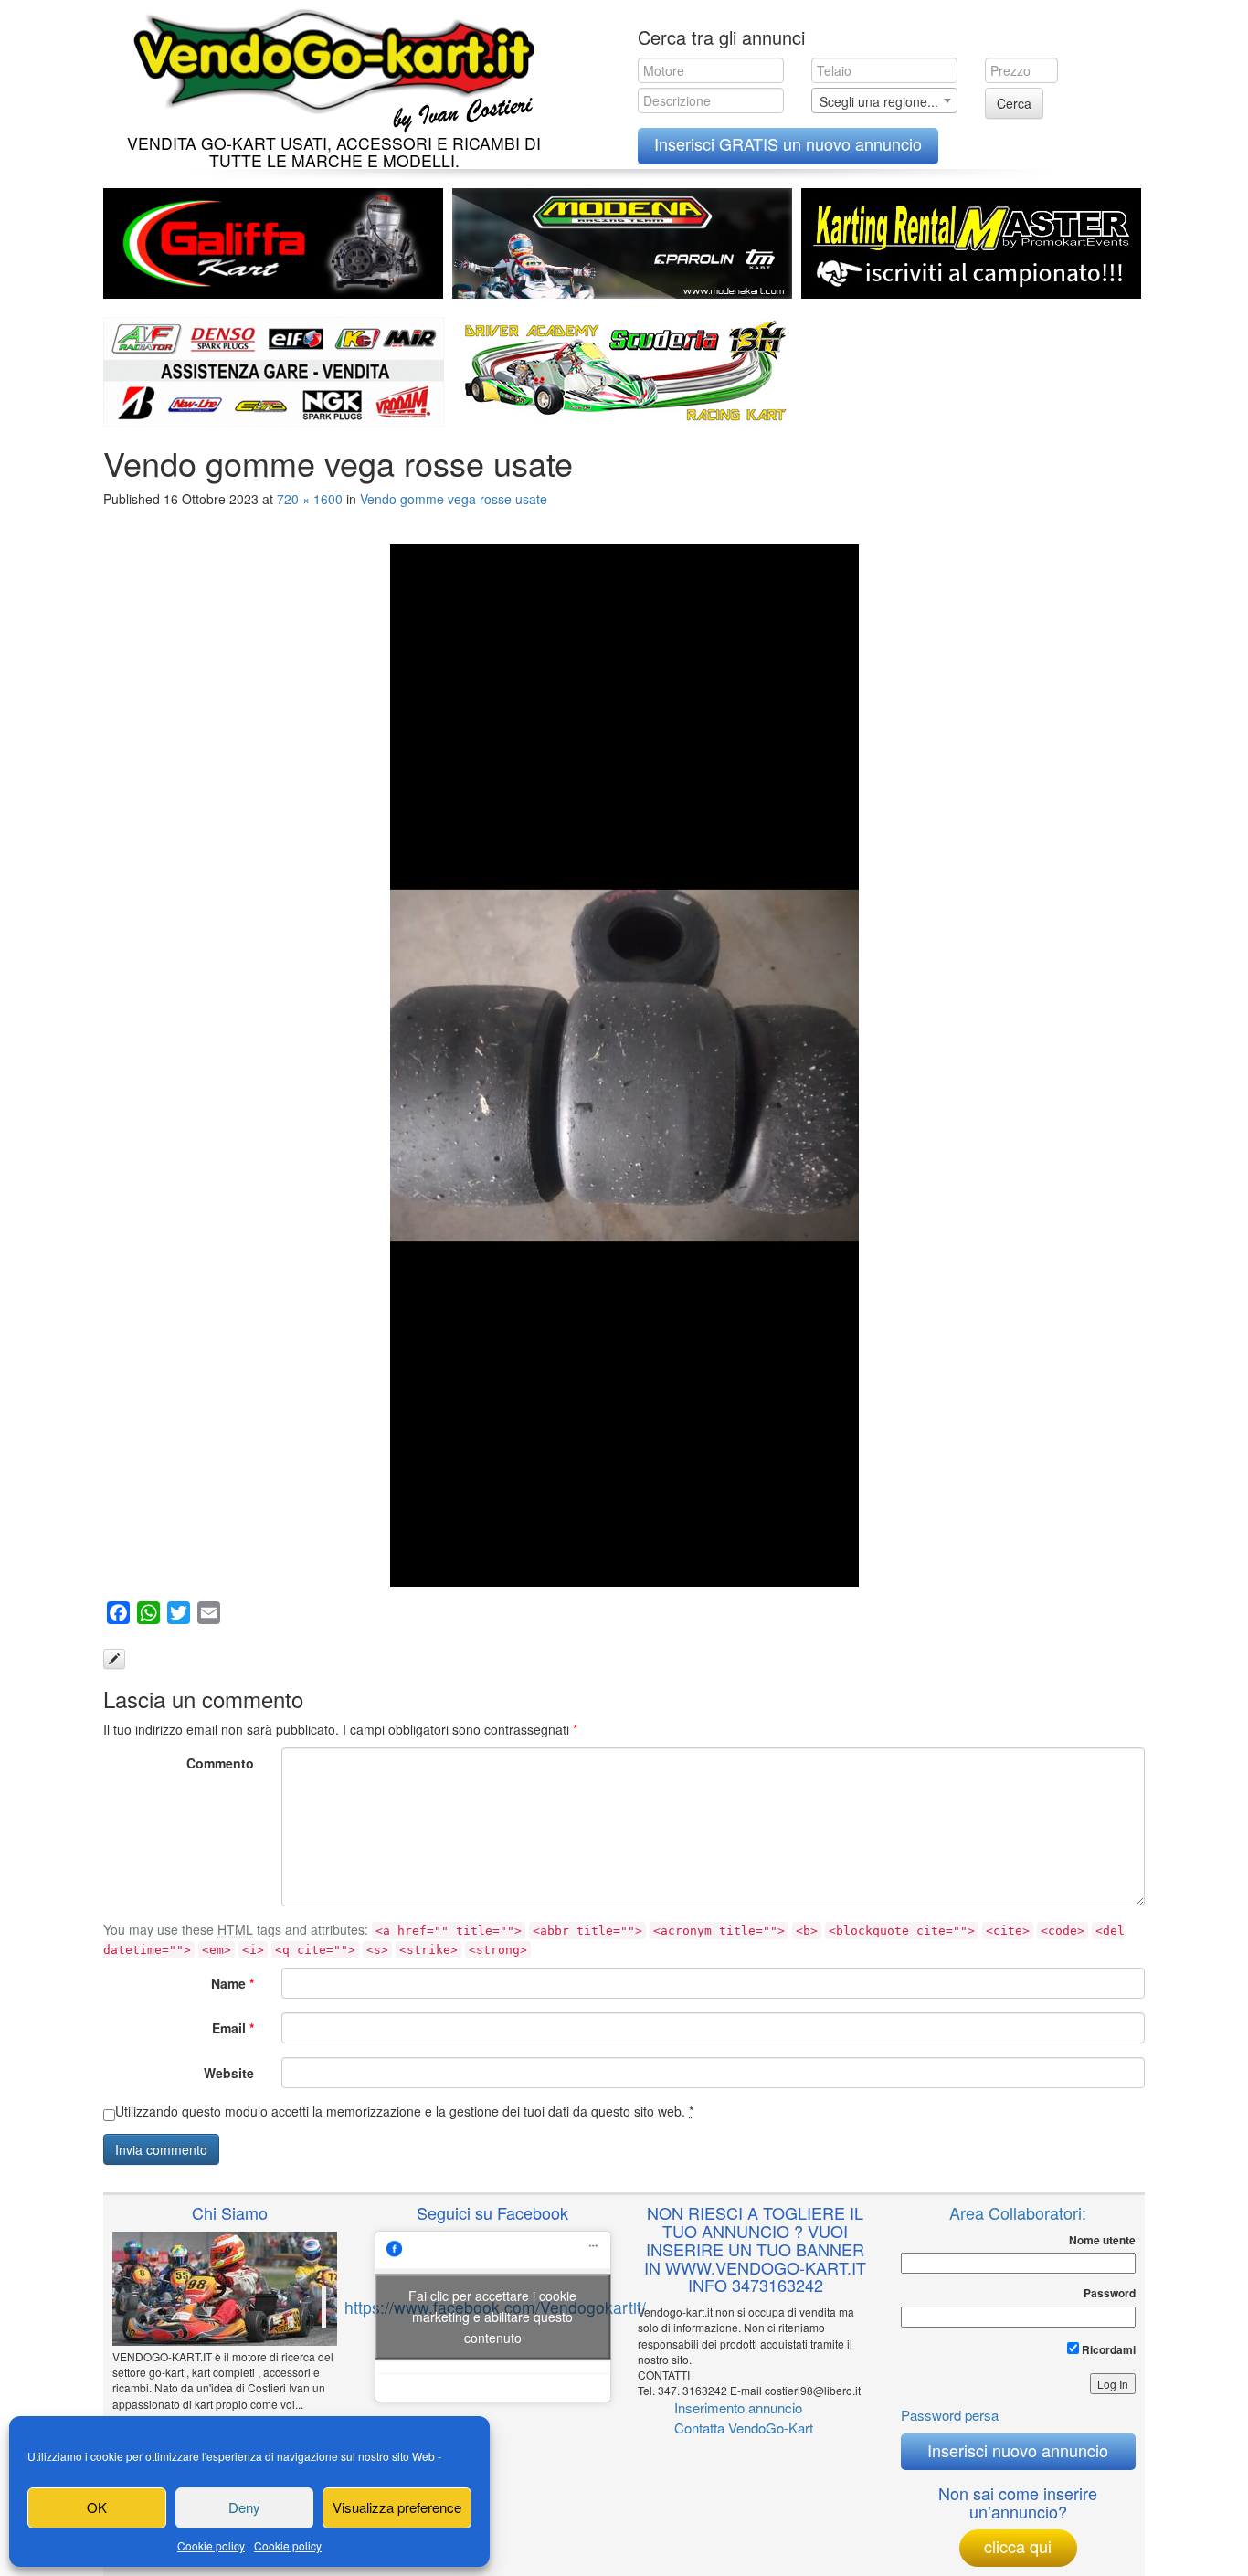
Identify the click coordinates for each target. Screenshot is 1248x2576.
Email (233, 2028)
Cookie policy (211, 2545)
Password (1110, 2293)
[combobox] (884, 100)
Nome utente (1102, 2240)
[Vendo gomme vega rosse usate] (624, 1065)
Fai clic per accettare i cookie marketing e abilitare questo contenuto (492, 2316)
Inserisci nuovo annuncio (1018, 2450)
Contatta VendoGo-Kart (744, 2428)
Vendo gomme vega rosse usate (454, 499)
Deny (244, 2507)
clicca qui (1018, 2546)
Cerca (1014, 103)
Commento (220, 1763)
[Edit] (114, 1659)
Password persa (950, 2415)
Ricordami (1107, 2349)
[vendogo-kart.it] (329, 66)
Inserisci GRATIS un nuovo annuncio (788, 143)
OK (97, 2507)
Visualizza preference (397, 2507)
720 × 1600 (310, 499)
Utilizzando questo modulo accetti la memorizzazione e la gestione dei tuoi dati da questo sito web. (404, 2111)
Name (233, 1983)
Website (229, 2073)
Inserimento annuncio (738, 2407)
